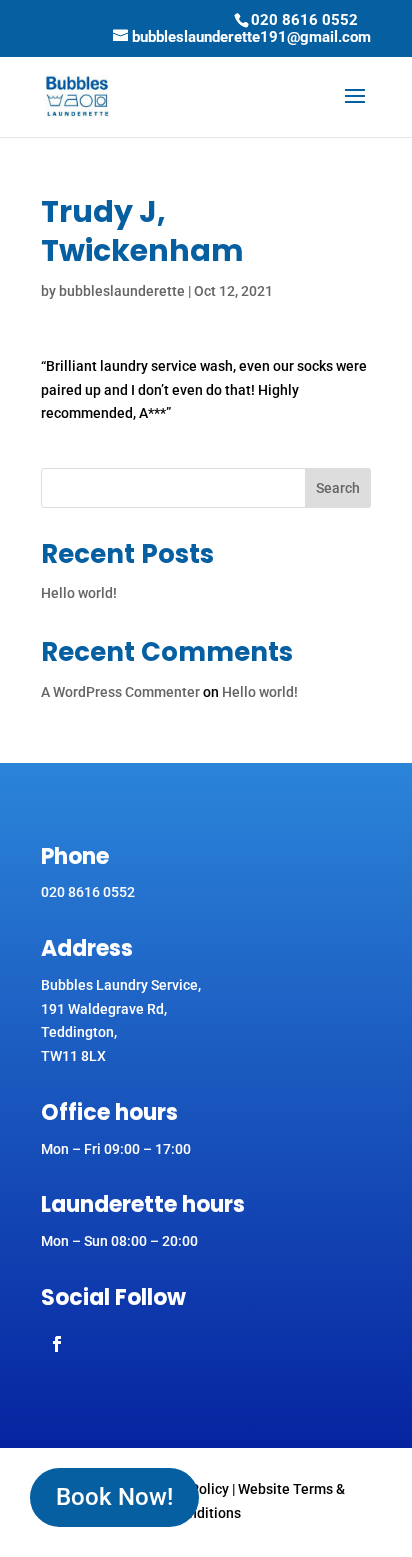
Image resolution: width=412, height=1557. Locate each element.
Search (338, 488)
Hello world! (79, 593)
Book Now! (114, 1497)
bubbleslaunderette (122, 291)
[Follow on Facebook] (57, 1344)
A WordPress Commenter (120, 692)
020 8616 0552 (304, 20)
